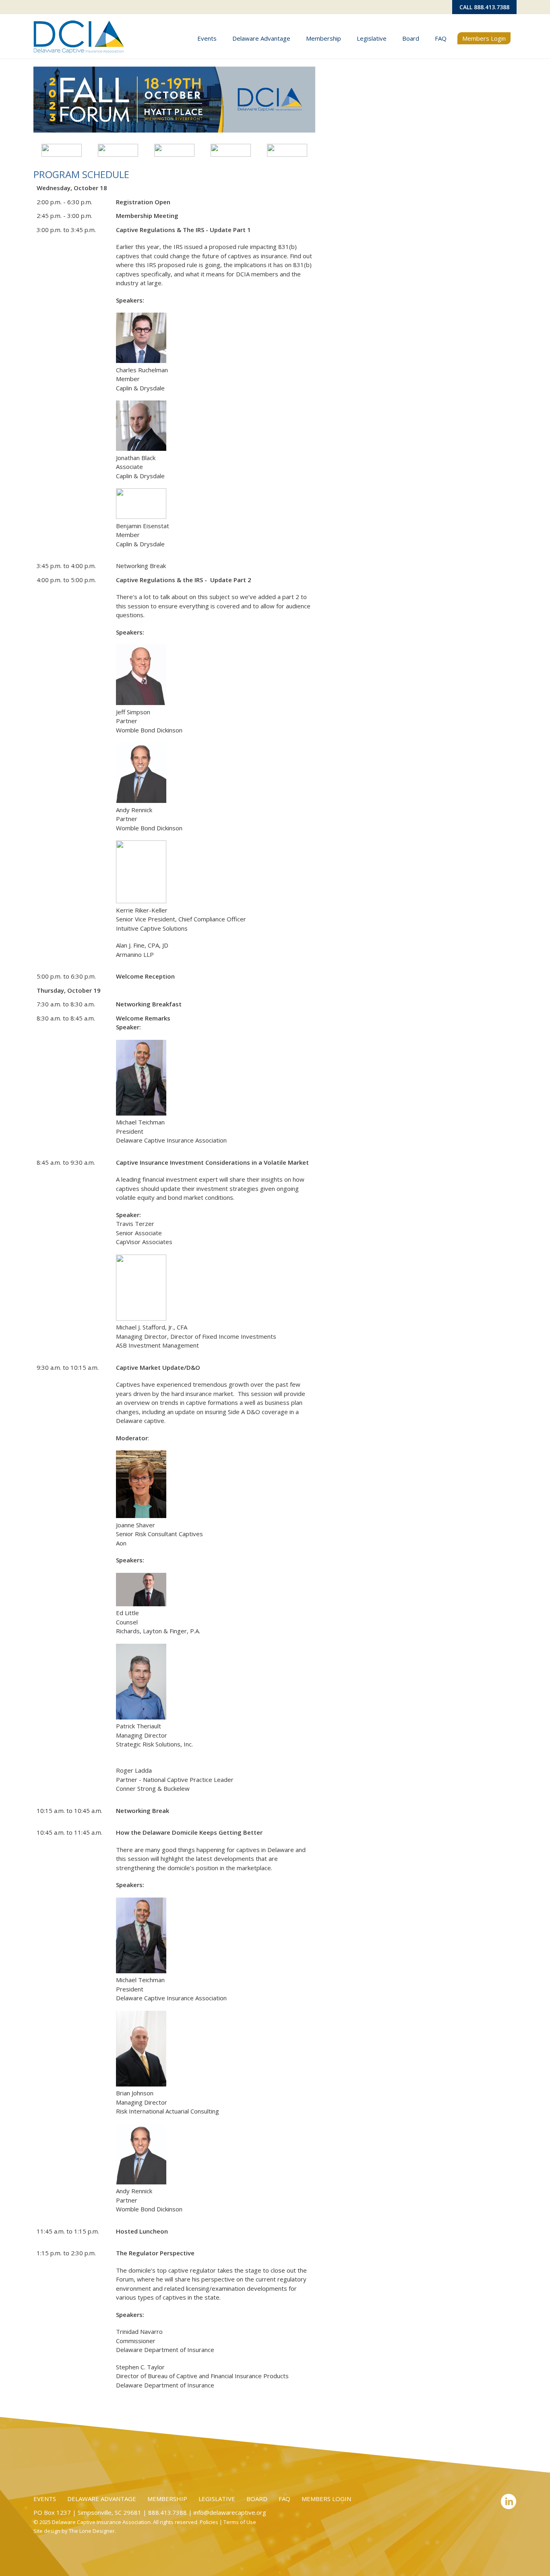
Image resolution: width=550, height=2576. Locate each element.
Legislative (372, 38)
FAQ (441, 38)
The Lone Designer (92, 2531)
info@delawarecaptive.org (230, 2512)
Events (207, 38)
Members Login (484, 38)
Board (411, 38)
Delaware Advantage (261, 38)
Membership (324, 38)
